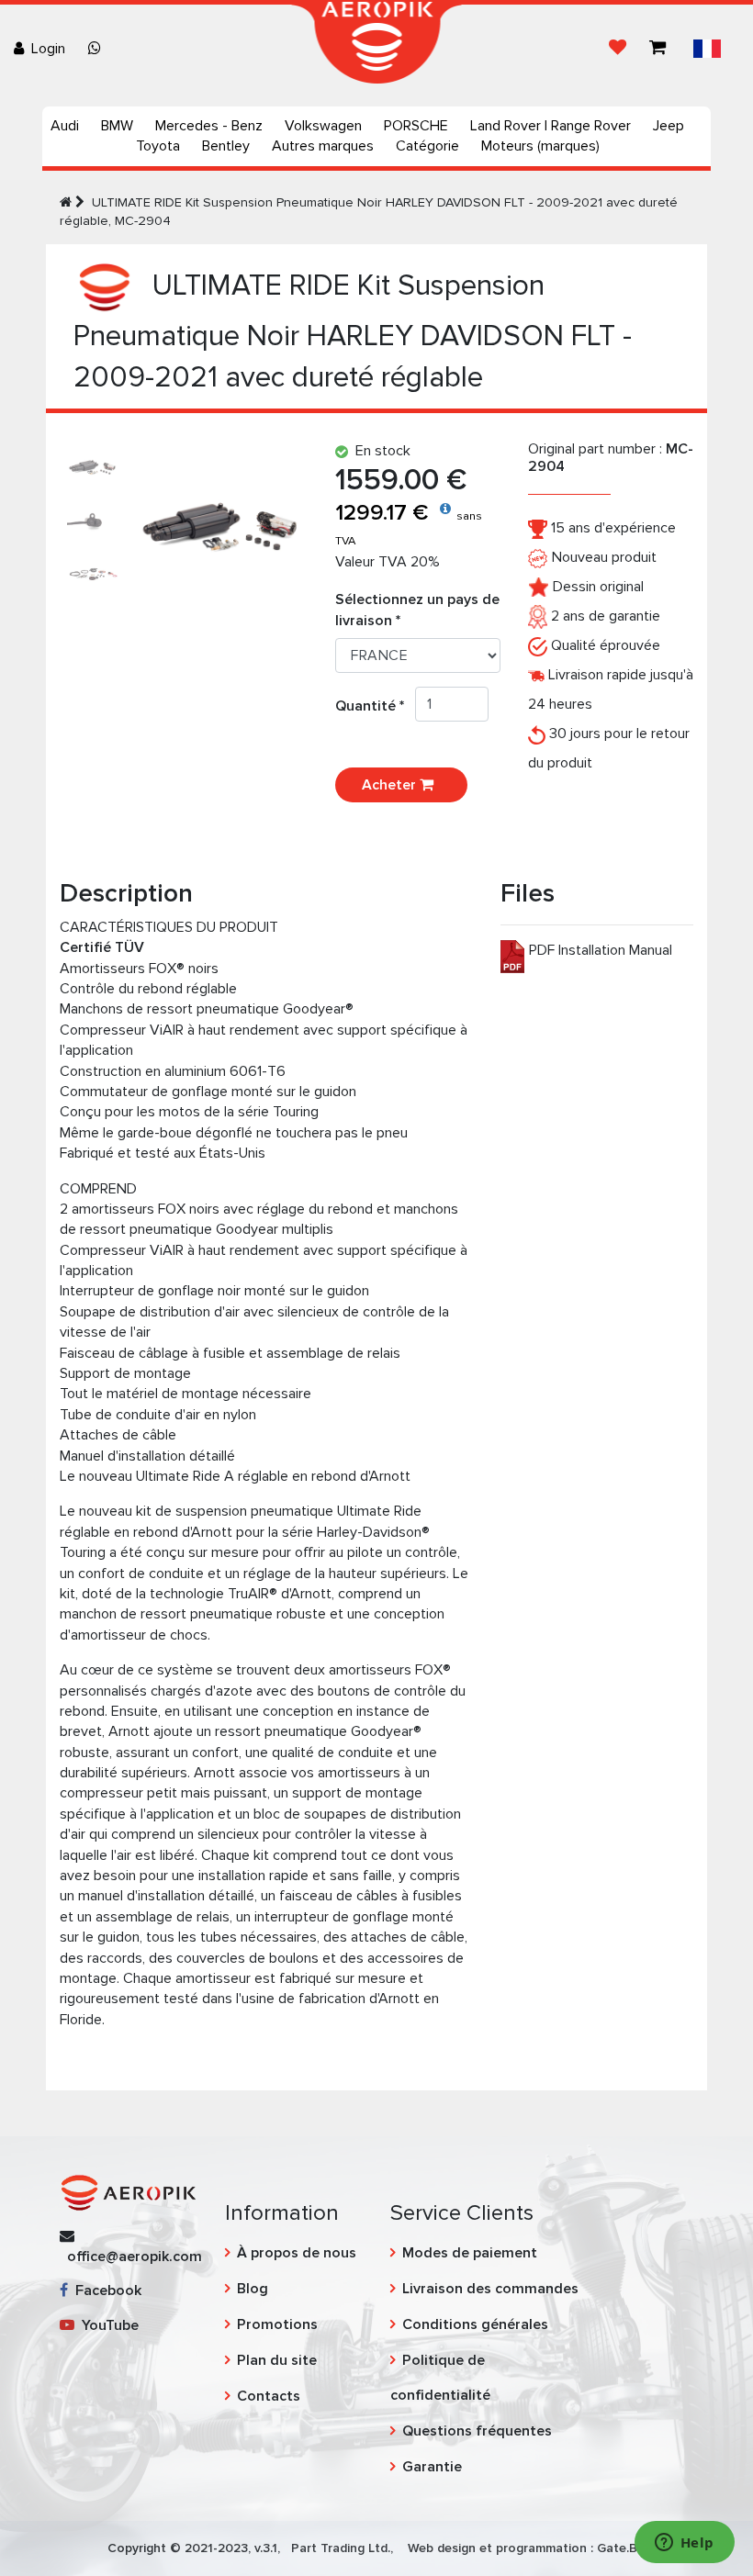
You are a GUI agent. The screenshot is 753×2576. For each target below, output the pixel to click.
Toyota (158, 146)
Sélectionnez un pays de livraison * (417, 610)
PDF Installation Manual (601, 950)
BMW (117, 126)
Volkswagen (323, 126)
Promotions (277, 2324)
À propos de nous (297, 2253)
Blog (253, 2289)
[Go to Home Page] (66, 202)
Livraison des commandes (490, 2289)
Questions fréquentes (477, 2431)
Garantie (432, 2467)
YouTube (107, 2325)
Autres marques (323, 146)
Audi (65, 126)
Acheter (391, 785)
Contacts (269, 2396)
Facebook (105, 2290)
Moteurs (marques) (540, 146)
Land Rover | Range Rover (551, 126)
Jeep (669, 126)
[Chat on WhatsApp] (98, 49)
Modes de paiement (470, 2253)
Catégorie (427, 146)
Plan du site (277, 2360)
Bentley (226, 146)
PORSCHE (416, 126)
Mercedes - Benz (209, 126)
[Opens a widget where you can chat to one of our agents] (684, 2544)
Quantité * (375, 706)
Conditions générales (475, 2324)
